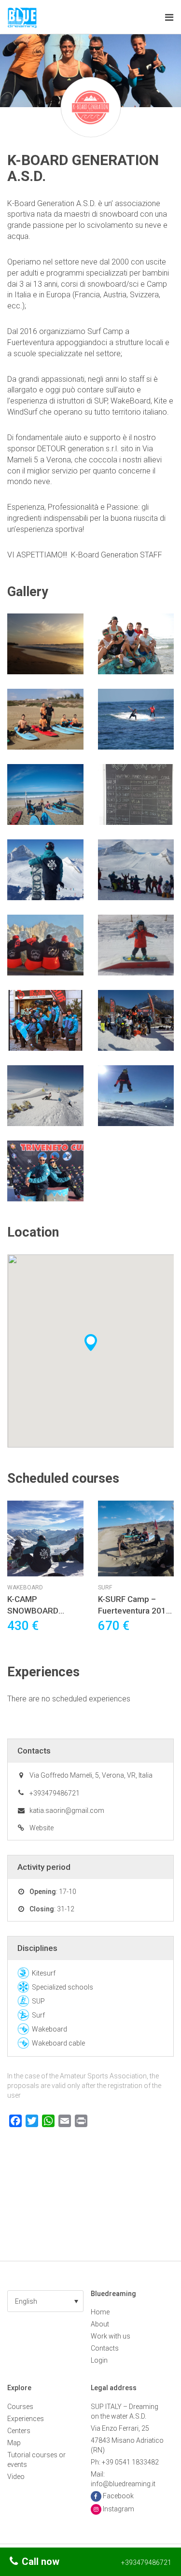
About (100, 2324)
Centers (19, 2431)
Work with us (111, 2336)
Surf (105, 1587)
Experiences (26, 2419)
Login (99, 2360)
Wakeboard (25, 1587)
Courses (20, 2407)
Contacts (105, 2348)
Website (42, 1828)
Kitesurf (44, 1973)
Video (16, 2477)
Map (14, 2443)
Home (100, 2312)
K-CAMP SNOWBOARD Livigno (33, 1611)
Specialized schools (63, 1987)
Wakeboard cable (58, 2043)
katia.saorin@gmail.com (67, 1810)
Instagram (118, 2509)
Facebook (118, 2496)
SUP (38, 2001)
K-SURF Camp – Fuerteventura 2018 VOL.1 (134, 1611)
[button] (45, 2301)
